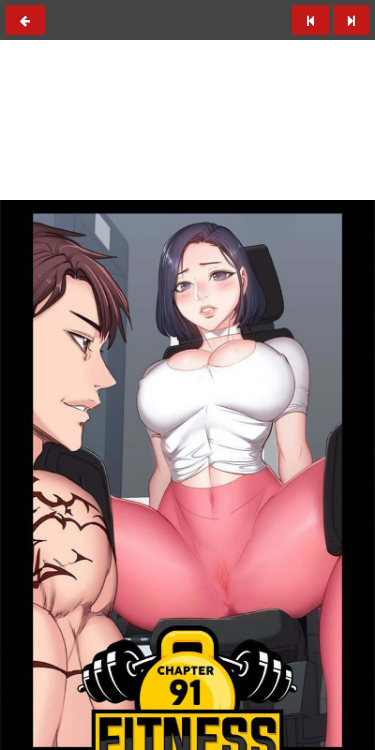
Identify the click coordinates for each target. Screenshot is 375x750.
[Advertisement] (188, 151)
